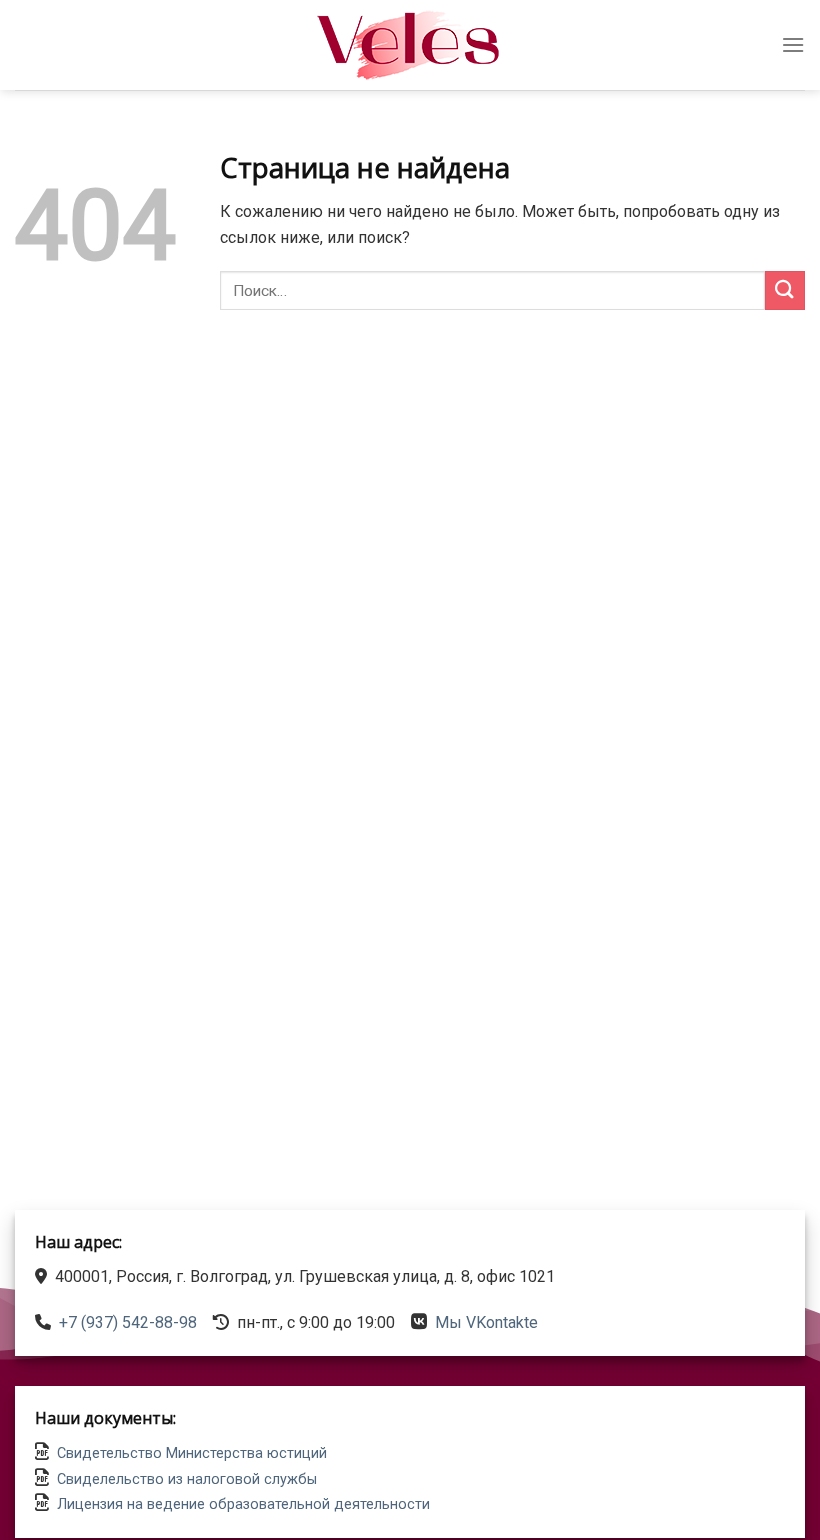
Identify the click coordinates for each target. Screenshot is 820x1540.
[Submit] (785, 290)
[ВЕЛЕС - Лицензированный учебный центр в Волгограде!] (410, 45)
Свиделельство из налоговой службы (187, 1479)
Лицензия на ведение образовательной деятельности (243, 1504)
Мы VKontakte (486, 1322)
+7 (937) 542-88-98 (128, 1322)
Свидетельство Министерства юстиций (192, 1453)
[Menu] (793, 44)
